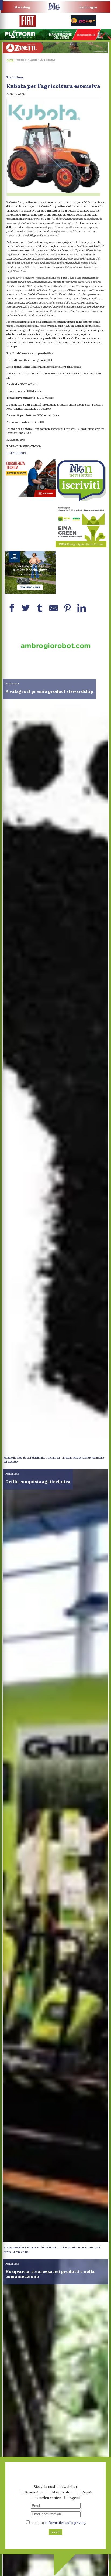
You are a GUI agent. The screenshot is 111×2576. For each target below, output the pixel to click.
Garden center (49, 2498)
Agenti (75, 2498)
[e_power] (83, 25)
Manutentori (62, 2492)
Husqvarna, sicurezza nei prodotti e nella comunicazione (50, 2274)
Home (10, 60)
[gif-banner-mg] (56, 52)
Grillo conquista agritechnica (38, 1481)
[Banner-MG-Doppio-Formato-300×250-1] (30, 592)
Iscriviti (56, 2532)
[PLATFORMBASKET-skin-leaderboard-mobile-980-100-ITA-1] (55, 39)
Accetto (58, 2522)
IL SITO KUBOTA (16, 453)
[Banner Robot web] (55, 668)
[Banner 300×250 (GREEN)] (81, 546)
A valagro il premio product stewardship (49, 691)
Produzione (15, 77)
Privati (87, 2492)
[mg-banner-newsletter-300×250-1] (81, 500)
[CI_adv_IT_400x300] (30, 496)
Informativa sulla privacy (66, 2522)
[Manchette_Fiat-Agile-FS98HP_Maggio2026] (28, 26)
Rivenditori (34, 2492)
